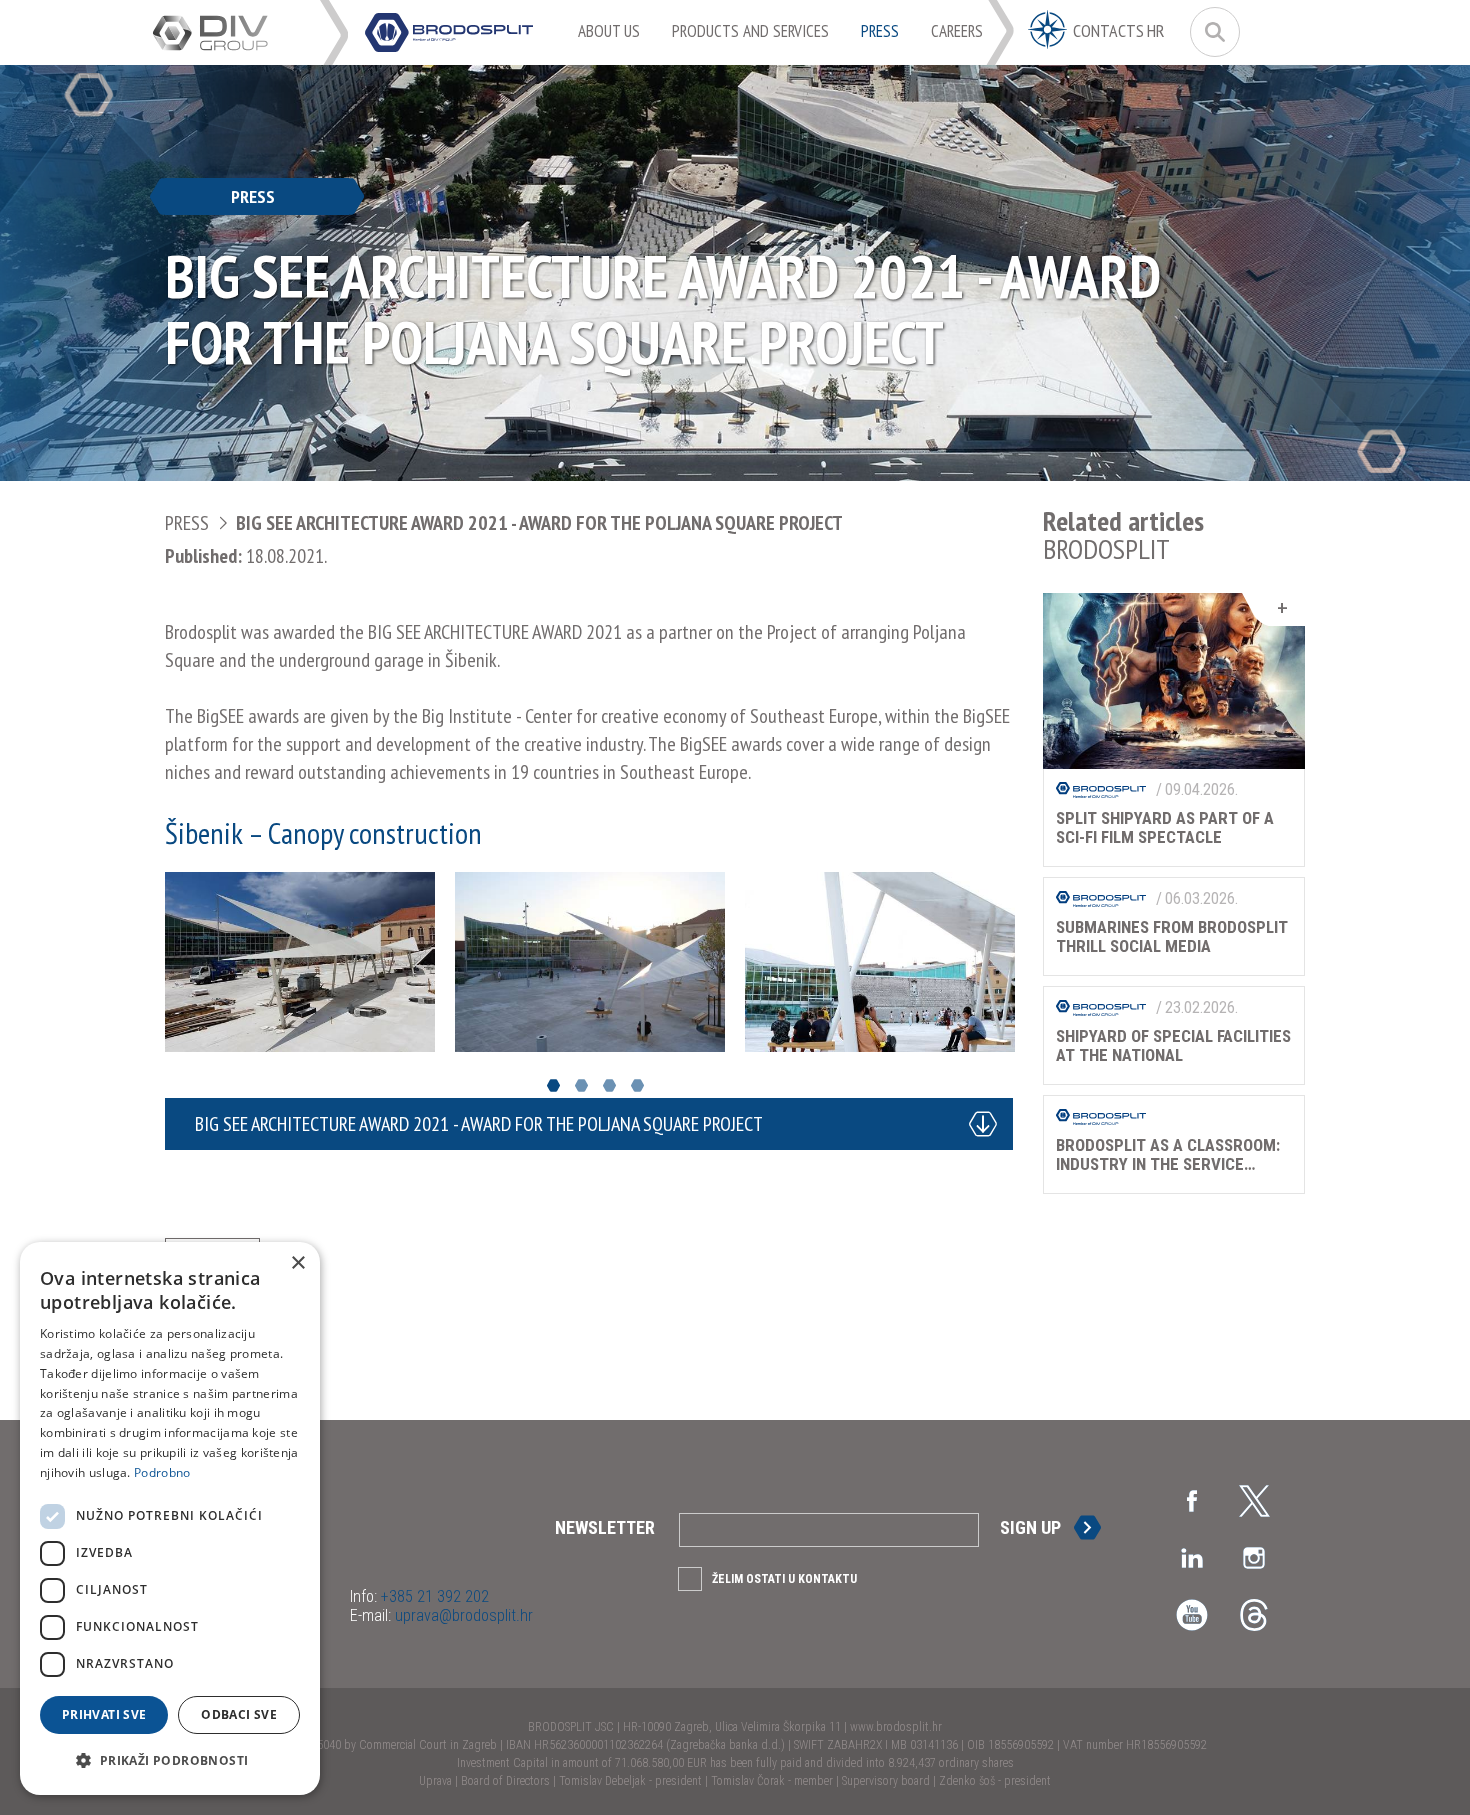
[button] (170, 1761)
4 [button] (637, 1085)
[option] (300, 962)
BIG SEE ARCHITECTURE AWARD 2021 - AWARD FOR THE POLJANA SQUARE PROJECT (539, 523)
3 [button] (609, 1085)
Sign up (1030, 1527)
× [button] (297, 1263)
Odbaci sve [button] (239, 1714)
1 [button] (553, 1085)
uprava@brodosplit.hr (462, 1615)
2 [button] (581, 1085)
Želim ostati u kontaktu (784, 1579)
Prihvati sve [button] (104, 1714)
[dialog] (170, 1518)
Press (187, 523)
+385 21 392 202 (433, 1596)
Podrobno (162, 1472)
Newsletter (605, 1527)
